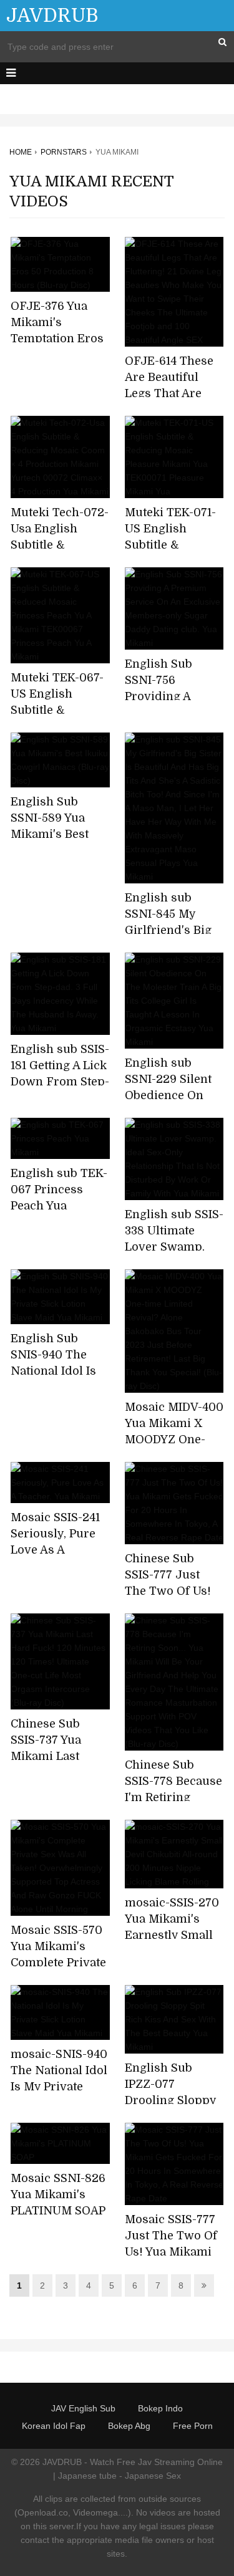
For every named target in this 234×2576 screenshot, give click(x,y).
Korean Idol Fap (54, 2426)
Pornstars (64, 152)
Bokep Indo (160, 2408)
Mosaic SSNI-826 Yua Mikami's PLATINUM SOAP (58, 2194)
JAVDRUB (52, 16)
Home (21, 152)
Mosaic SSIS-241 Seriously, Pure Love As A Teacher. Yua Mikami (55, 1550)
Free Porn (193, 2426)
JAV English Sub (83, 2408)
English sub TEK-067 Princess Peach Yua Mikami (59, 1198)
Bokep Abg (129, 2426)
